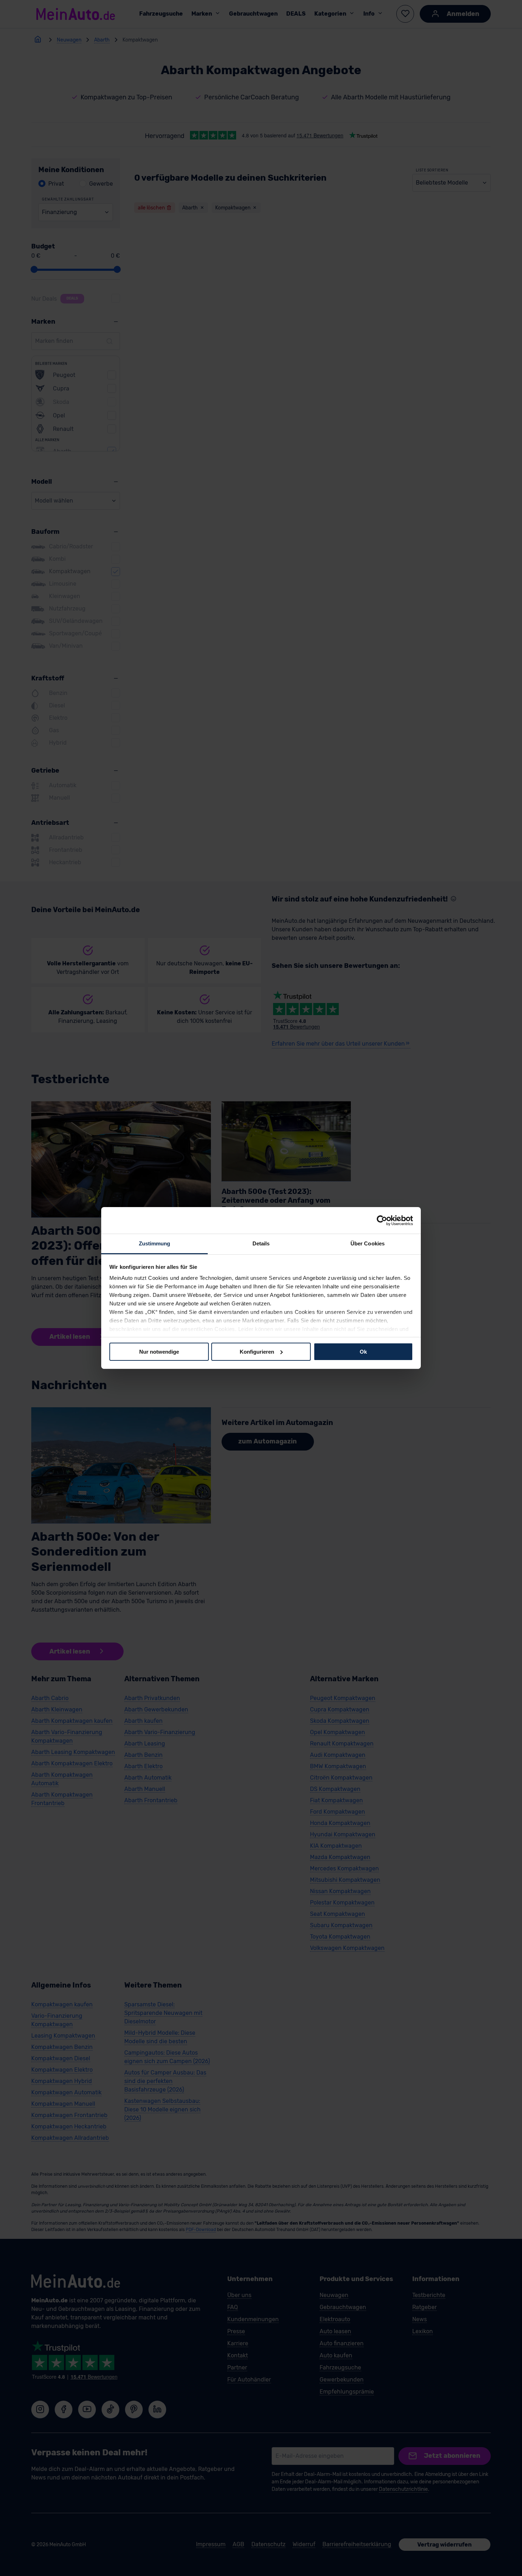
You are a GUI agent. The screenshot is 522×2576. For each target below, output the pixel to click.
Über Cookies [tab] (368, 1243)
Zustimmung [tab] (155, 1243)
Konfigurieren (257, 1351)
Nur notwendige (159, 1351)
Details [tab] (261, 1243)
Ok (363, 1351)
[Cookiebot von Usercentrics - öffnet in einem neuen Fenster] (382, 1220)
